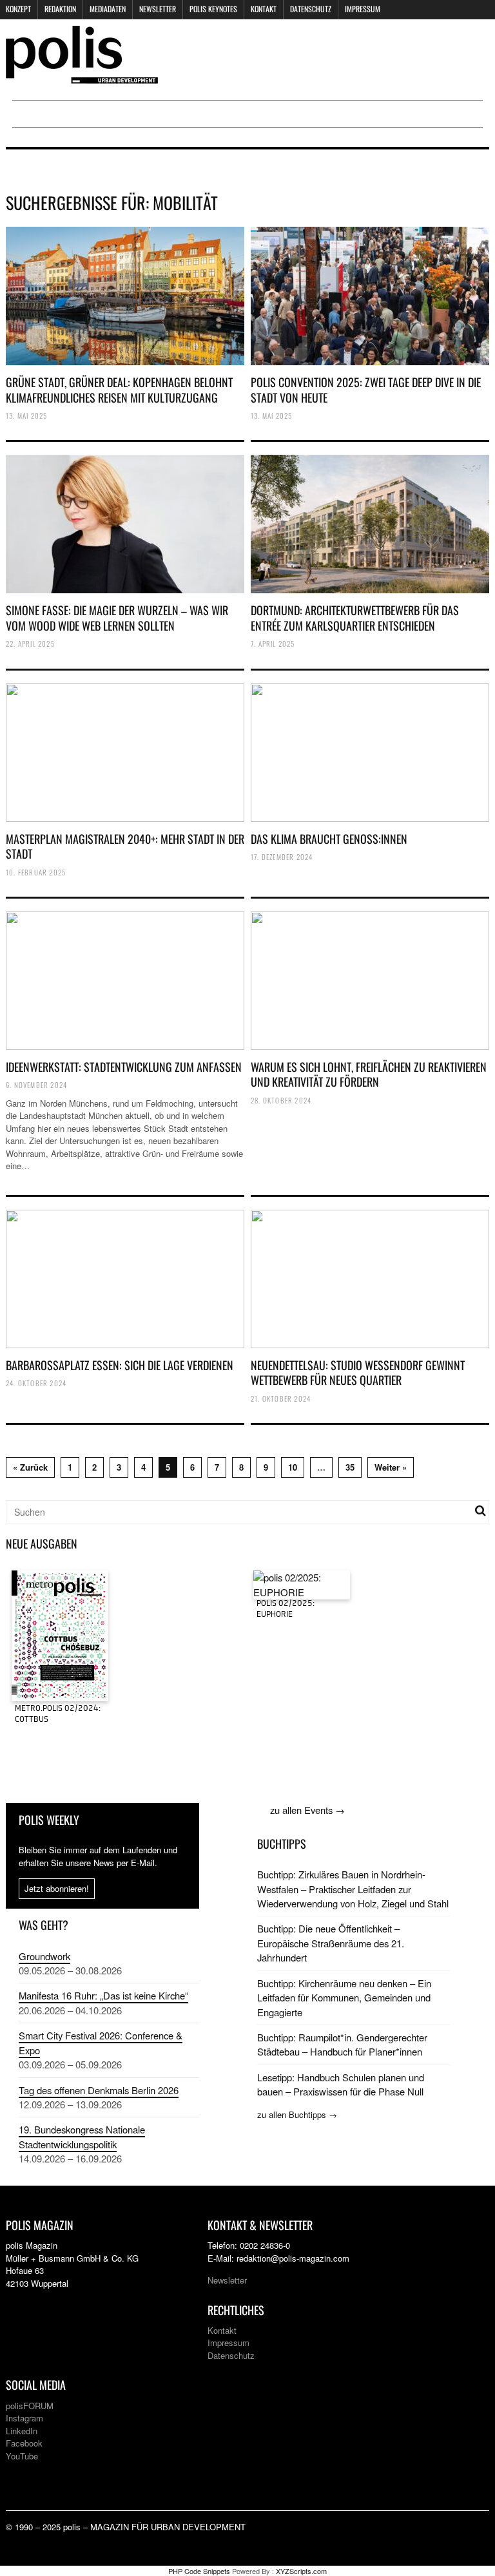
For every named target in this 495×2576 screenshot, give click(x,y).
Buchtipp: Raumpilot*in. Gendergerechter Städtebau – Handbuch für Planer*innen (342, 2044)
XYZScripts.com (301, 2571)
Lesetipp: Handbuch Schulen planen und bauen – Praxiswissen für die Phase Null (341, 2084)
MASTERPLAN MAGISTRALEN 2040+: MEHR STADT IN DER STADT (125, 846)
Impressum (363, 9)
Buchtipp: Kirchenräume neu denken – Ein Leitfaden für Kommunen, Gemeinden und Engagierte (344, 1998)
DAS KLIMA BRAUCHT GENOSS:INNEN (329, 839)
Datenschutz (311, 9)
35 (350, 1467)
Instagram (24, 2418)
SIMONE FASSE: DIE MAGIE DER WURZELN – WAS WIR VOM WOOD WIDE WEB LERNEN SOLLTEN (117, 617)
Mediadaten (108, 9)
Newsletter (158, 9)
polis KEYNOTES (213, 9)
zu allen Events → (307, 1810)
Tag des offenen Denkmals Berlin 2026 (99, 2090)
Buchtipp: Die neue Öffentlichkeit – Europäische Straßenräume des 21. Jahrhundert (331, 1943)
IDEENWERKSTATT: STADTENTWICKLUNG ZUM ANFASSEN (124, 1067)
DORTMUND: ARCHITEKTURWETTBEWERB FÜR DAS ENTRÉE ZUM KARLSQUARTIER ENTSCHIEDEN (355, 617)
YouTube (22, 2456)
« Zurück (30, 1467)
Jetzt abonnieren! (57, 1888)
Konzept (18, 9)
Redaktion (60, 9)
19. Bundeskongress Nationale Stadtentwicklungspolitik (82, 2136)
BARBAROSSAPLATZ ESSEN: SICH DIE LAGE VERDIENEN (120, 1365)
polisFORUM (30, 2406)
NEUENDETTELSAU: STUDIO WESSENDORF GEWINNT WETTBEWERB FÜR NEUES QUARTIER (358, 1372)
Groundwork (44, 1956)
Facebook (24, 2443)
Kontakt (264, 9)
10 (293, 1467)
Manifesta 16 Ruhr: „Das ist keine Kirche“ (103, 1995)
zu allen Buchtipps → (297, 2114)
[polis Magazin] (82, 76)
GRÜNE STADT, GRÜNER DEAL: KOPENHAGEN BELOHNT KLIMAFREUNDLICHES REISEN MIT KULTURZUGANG (119, 389)
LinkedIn (22, 2431)
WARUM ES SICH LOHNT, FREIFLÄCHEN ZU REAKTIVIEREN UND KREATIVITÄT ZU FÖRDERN (369, 1074)
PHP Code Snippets (199, 2571)
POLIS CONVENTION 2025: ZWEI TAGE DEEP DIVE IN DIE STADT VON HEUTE (366, 389)
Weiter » (391, 1467)
